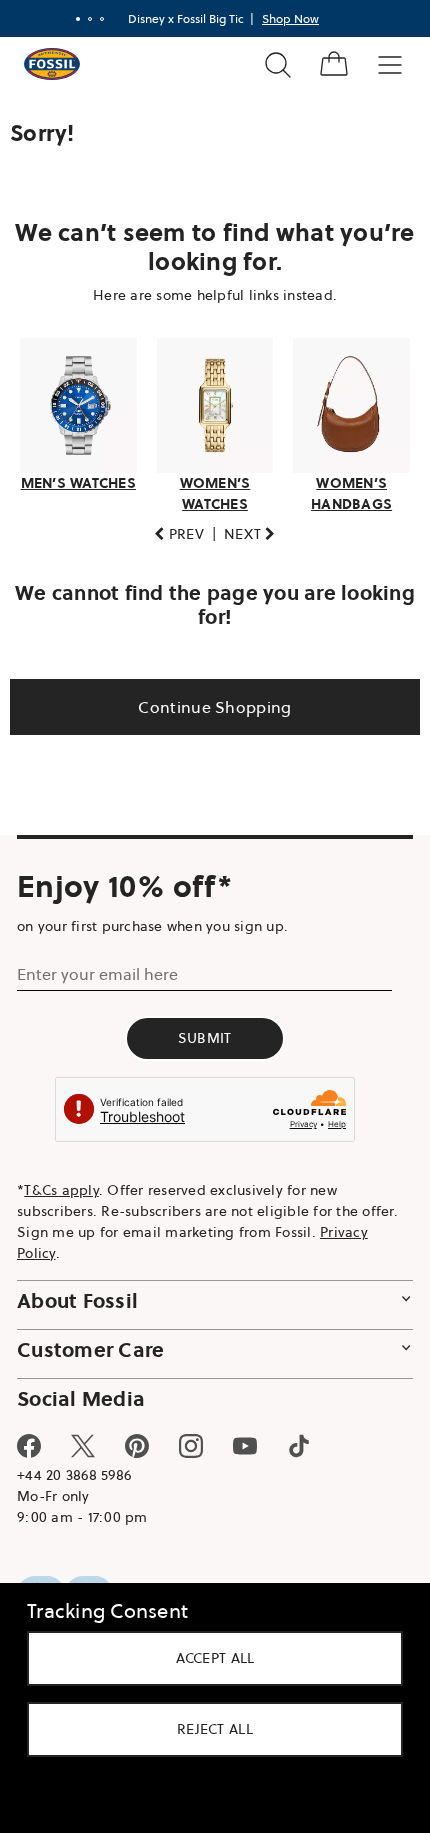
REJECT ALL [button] (208, 1729)
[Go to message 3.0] (95, 19)
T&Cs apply (61, 1184)
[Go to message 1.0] (71, 19)
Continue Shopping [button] (207, 701)
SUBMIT (205, 1033)
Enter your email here (97, 969)
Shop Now (283, 18)
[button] (172, 528)
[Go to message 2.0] (83, 19)
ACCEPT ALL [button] (207, 1658)
